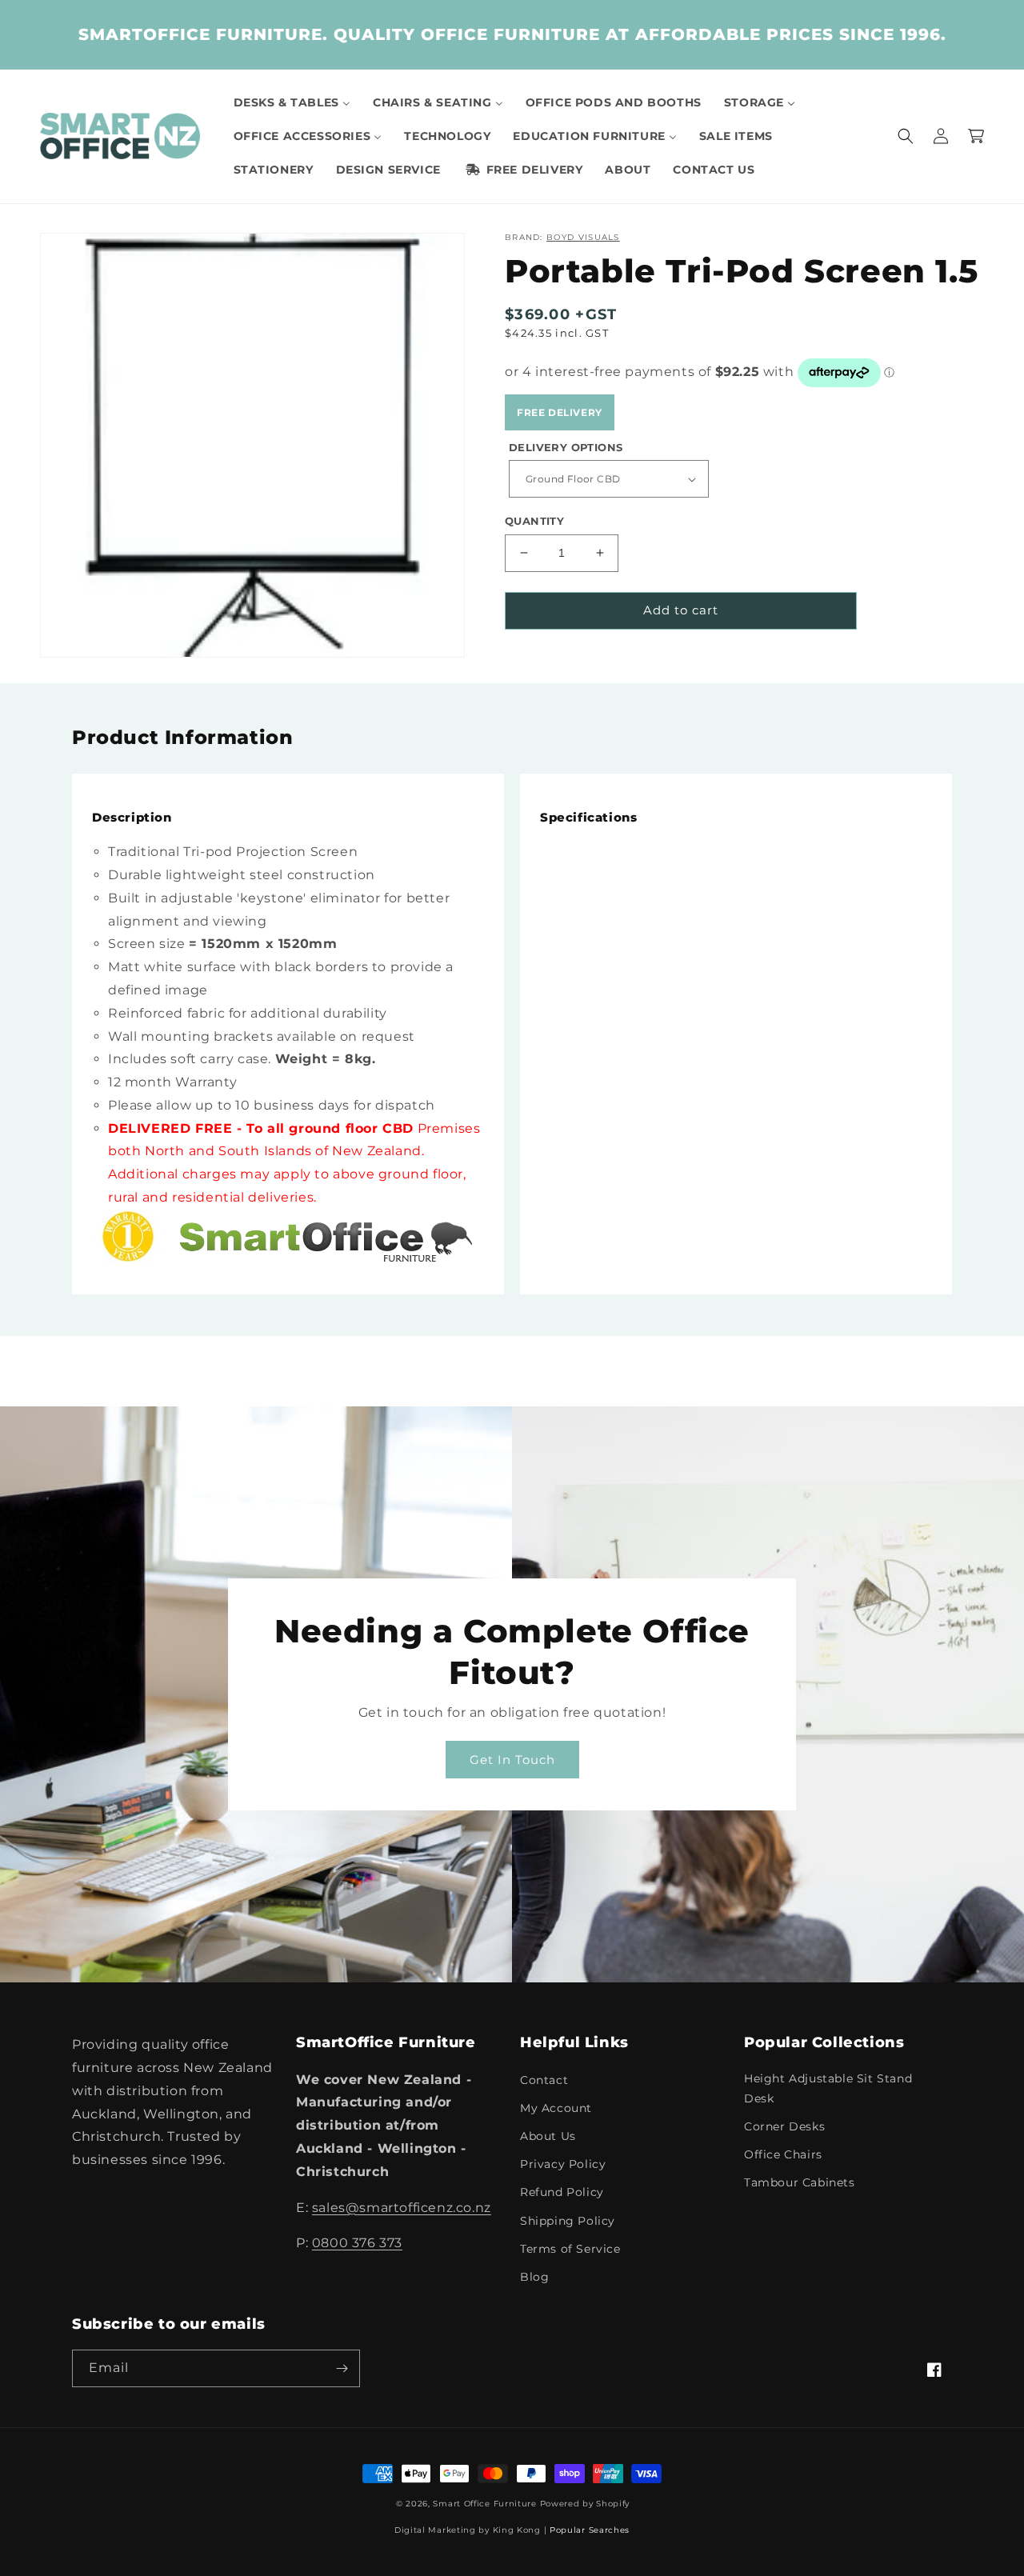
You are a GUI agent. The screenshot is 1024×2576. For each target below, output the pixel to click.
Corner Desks (784, 2126)
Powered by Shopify (585, 2504)
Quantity (534, 521)
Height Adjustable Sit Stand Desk (828, 2088)
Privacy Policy (563, 2164)
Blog (534, 2277)
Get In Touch (512, 1760)
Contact (544, 2080)
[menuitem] (292, 102)
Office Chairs (783, 2154)
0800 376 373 (357, 2243)
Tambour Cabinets (800, 2182)
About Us (548, 2136)
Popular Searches (590, 2530)
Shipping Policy (568, 2221)
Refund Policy (562, 2192)
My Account (556, 2108)
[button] (906, 136)
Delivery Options (566, 447)
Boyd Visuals (583, 237)
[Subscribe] (342, 2368)
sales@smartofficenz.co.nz (402, 2208)
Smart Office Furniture (484, 2504)
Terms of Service (570, 2249)
